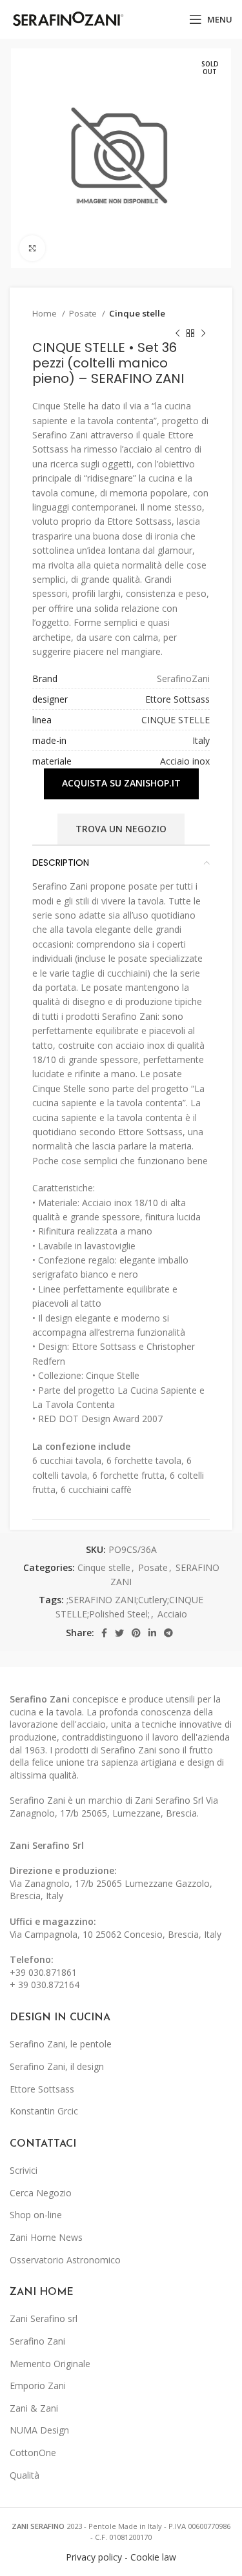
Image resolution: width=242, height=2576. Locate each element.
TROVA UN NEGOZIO (121, 829)
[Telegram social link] (168, 1633)
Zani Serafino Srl (47, 1845)
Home (45, 313)
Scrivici (24, 2170)
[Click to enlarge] (32, 248)
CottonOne (33, 2453)
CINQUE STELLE (176, 720)
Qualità (25, 2475)
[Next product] (203, 333)
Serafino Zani (37, 2341)
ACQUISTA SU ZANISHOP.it (121, 783)
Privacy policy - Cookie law (121, 2557)
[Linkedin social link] (152, 1633)
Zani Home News (46, 2237)
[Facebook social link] (104, 1633)
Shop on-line (36, 2215)
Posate (84, 313)
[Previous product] (177, 333)
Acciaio (172, 1614)
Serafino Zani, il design (57, 2066)
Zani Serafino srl (44, 2318)
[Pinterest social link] (136, 1633)
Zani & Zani (34, 2408)
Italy (201, 740)
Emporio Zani (38, 2386)
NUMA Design (39, 2430)
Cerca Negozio (41, 2193)
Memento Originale (50, 2364)
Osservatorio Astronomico (65, 2260)
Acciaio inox (185, 761)
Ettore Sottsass (177, 699)
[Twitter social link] (119, 1633)
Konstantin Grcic (44, 2111)
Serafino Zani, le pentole (61, 2044)
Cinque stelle (137, 313)
